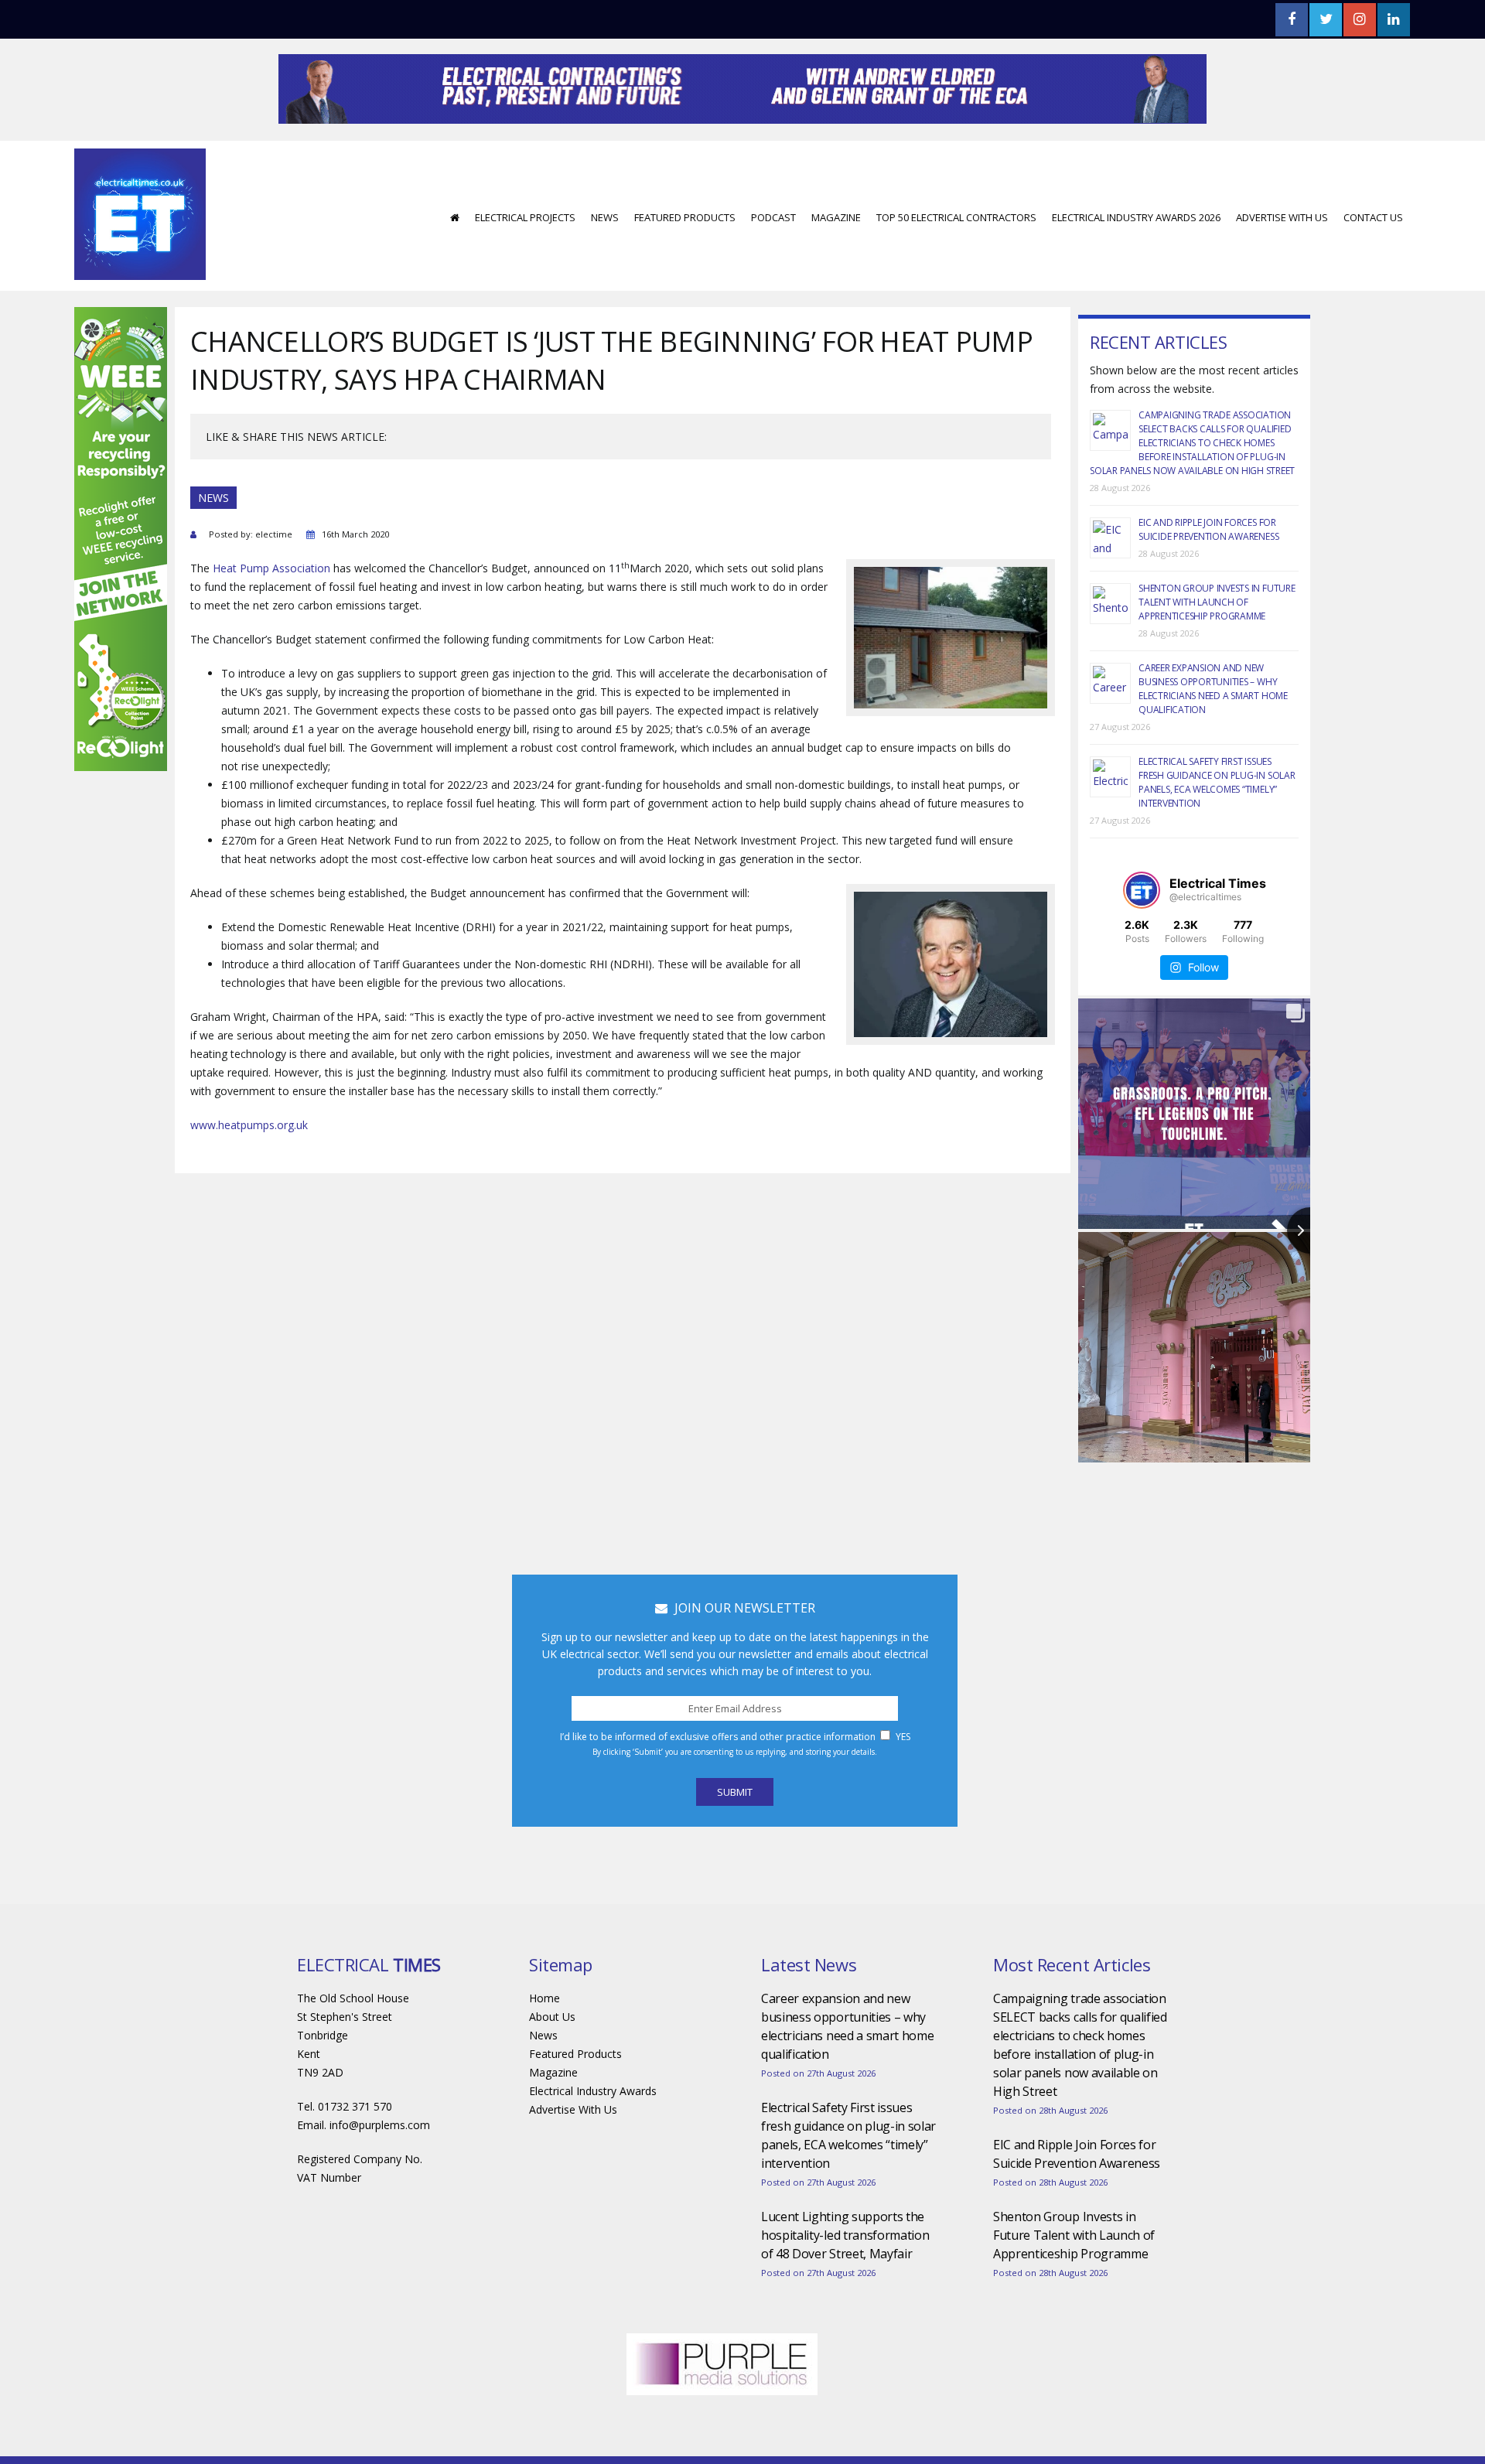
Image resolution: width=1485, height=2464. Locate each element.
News (605, 264)
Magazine (836, 264)
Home (544, 2044)
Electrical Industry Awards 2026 (1136, 264)
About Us (552, 2063)
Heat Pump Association (271, 614)
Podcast (773, 264)
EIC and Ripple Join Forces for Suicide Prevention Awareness (1208, 576)
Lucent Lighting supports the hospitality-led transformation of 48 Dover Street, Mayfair (845, 2281)
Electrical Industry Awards (593, 2137)
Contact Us (1373, 264)
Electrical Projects (525, 264)
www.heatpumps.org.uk (249, 1171)
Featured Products (685, 264)
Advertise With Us (1282, 264)
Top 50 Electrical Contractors (956, 264)
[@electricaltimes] (1142, 937)
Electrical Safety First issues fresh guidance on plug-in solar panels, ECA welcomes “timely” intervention (1217, 829)
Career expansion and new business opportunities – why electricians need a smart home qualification (1213, 735)
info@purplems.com (380, 2171)
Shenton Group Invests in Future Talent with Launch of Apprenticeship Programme (1217, 648)
